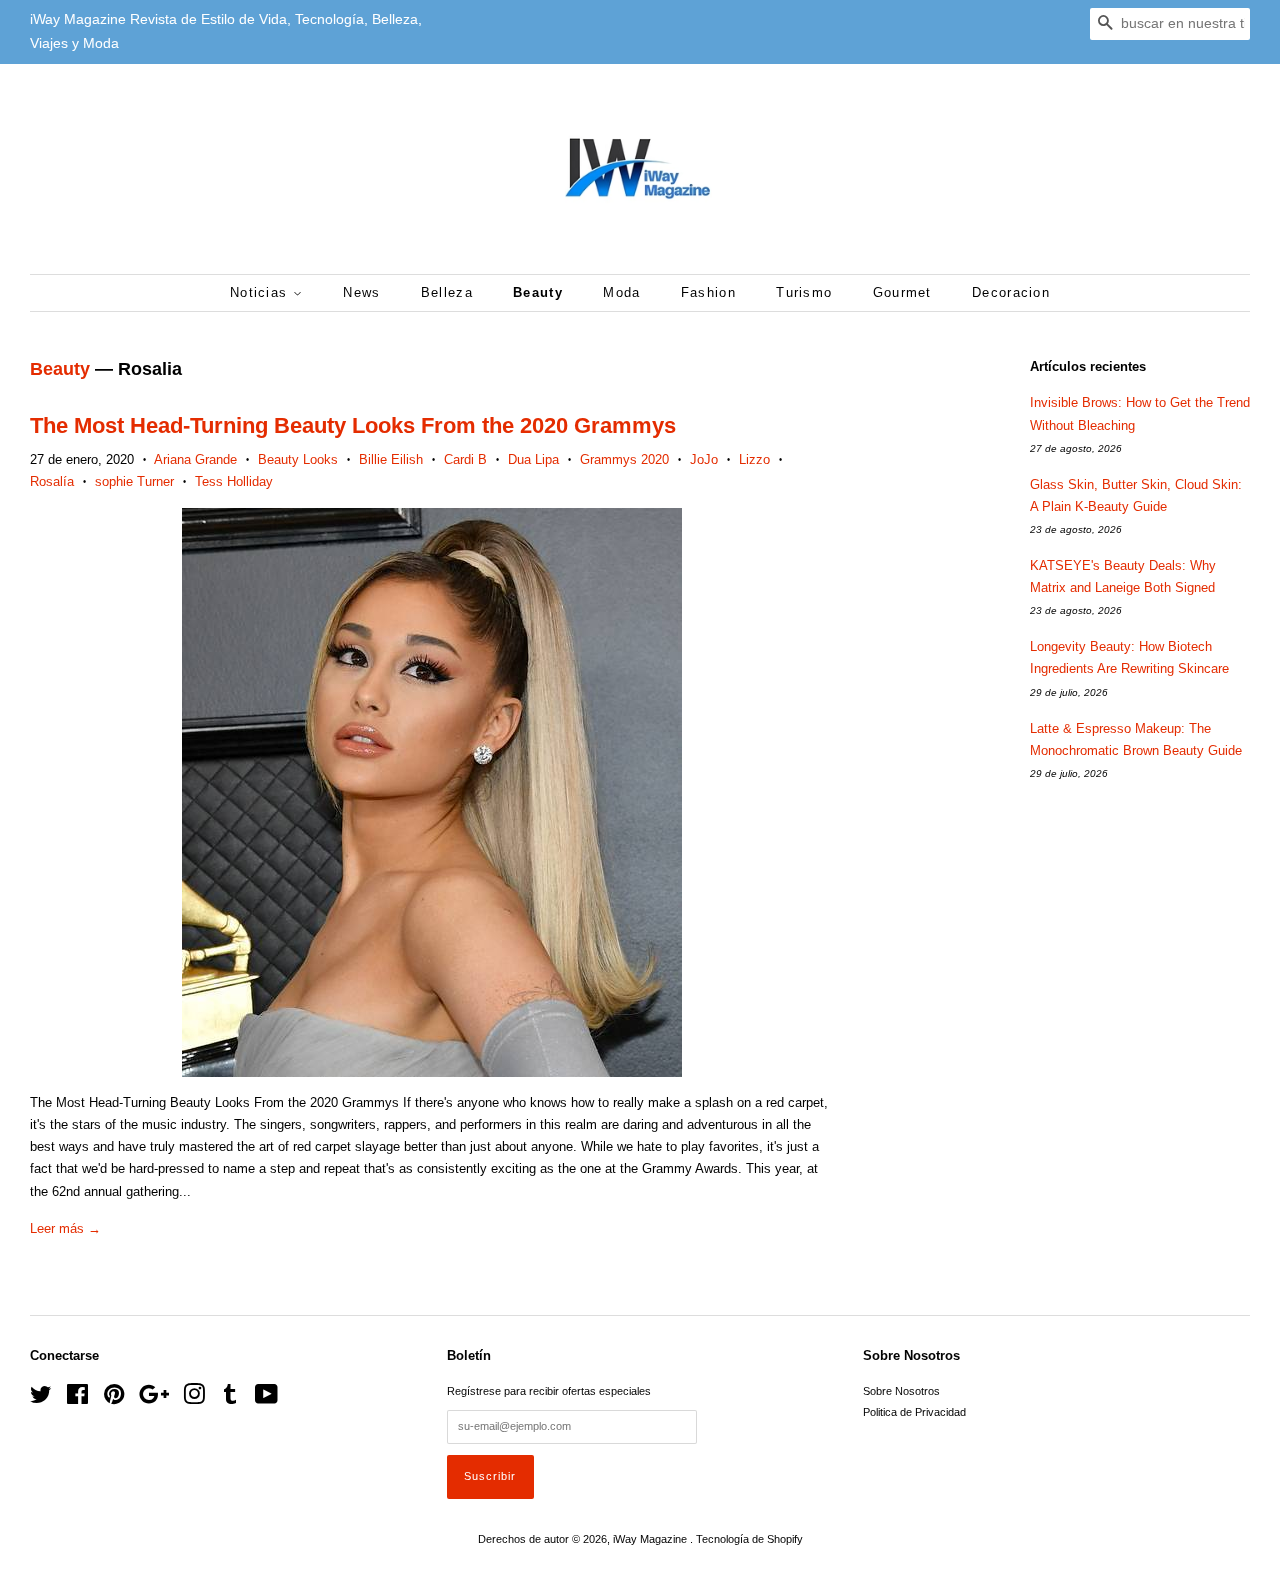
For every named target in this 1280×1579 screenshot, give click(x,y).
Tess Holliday (234, 481)
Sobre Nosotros (901, 1391)
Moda (621, 292)
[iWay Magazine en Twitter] (41, 1399)
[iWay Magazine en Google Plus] (154, 1399)
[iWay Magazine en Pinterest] (114, 1399)
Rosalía (52, 481)
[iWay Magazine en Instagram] (194, 1399)
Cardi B (465, 459)
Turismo (804, 292)
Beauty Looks (298, 459)
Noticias (261, 292)
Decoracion (1011, 292)
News (361, 292)
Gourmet (902, 292)
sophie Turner (134, 481)
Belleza (447, 292)
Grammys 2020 (624, 459)
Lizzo (754, 459)
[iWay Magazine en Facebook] (77, 1399)
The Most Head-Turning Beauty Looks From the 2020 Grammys (353, 425)
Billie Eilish (391, 459)
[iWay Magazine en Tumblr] (230, 1399)
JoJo (704, 459)
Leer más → (65, 1228)
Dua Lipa (533, 459)
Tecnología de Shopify (749, 1539)
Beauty (538, 292)
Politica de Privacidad (914, 1412)
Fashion (708, 292)
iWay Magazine (651, 1539)
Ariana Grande (195, 459)
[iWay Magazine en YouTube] (266, 1399)
